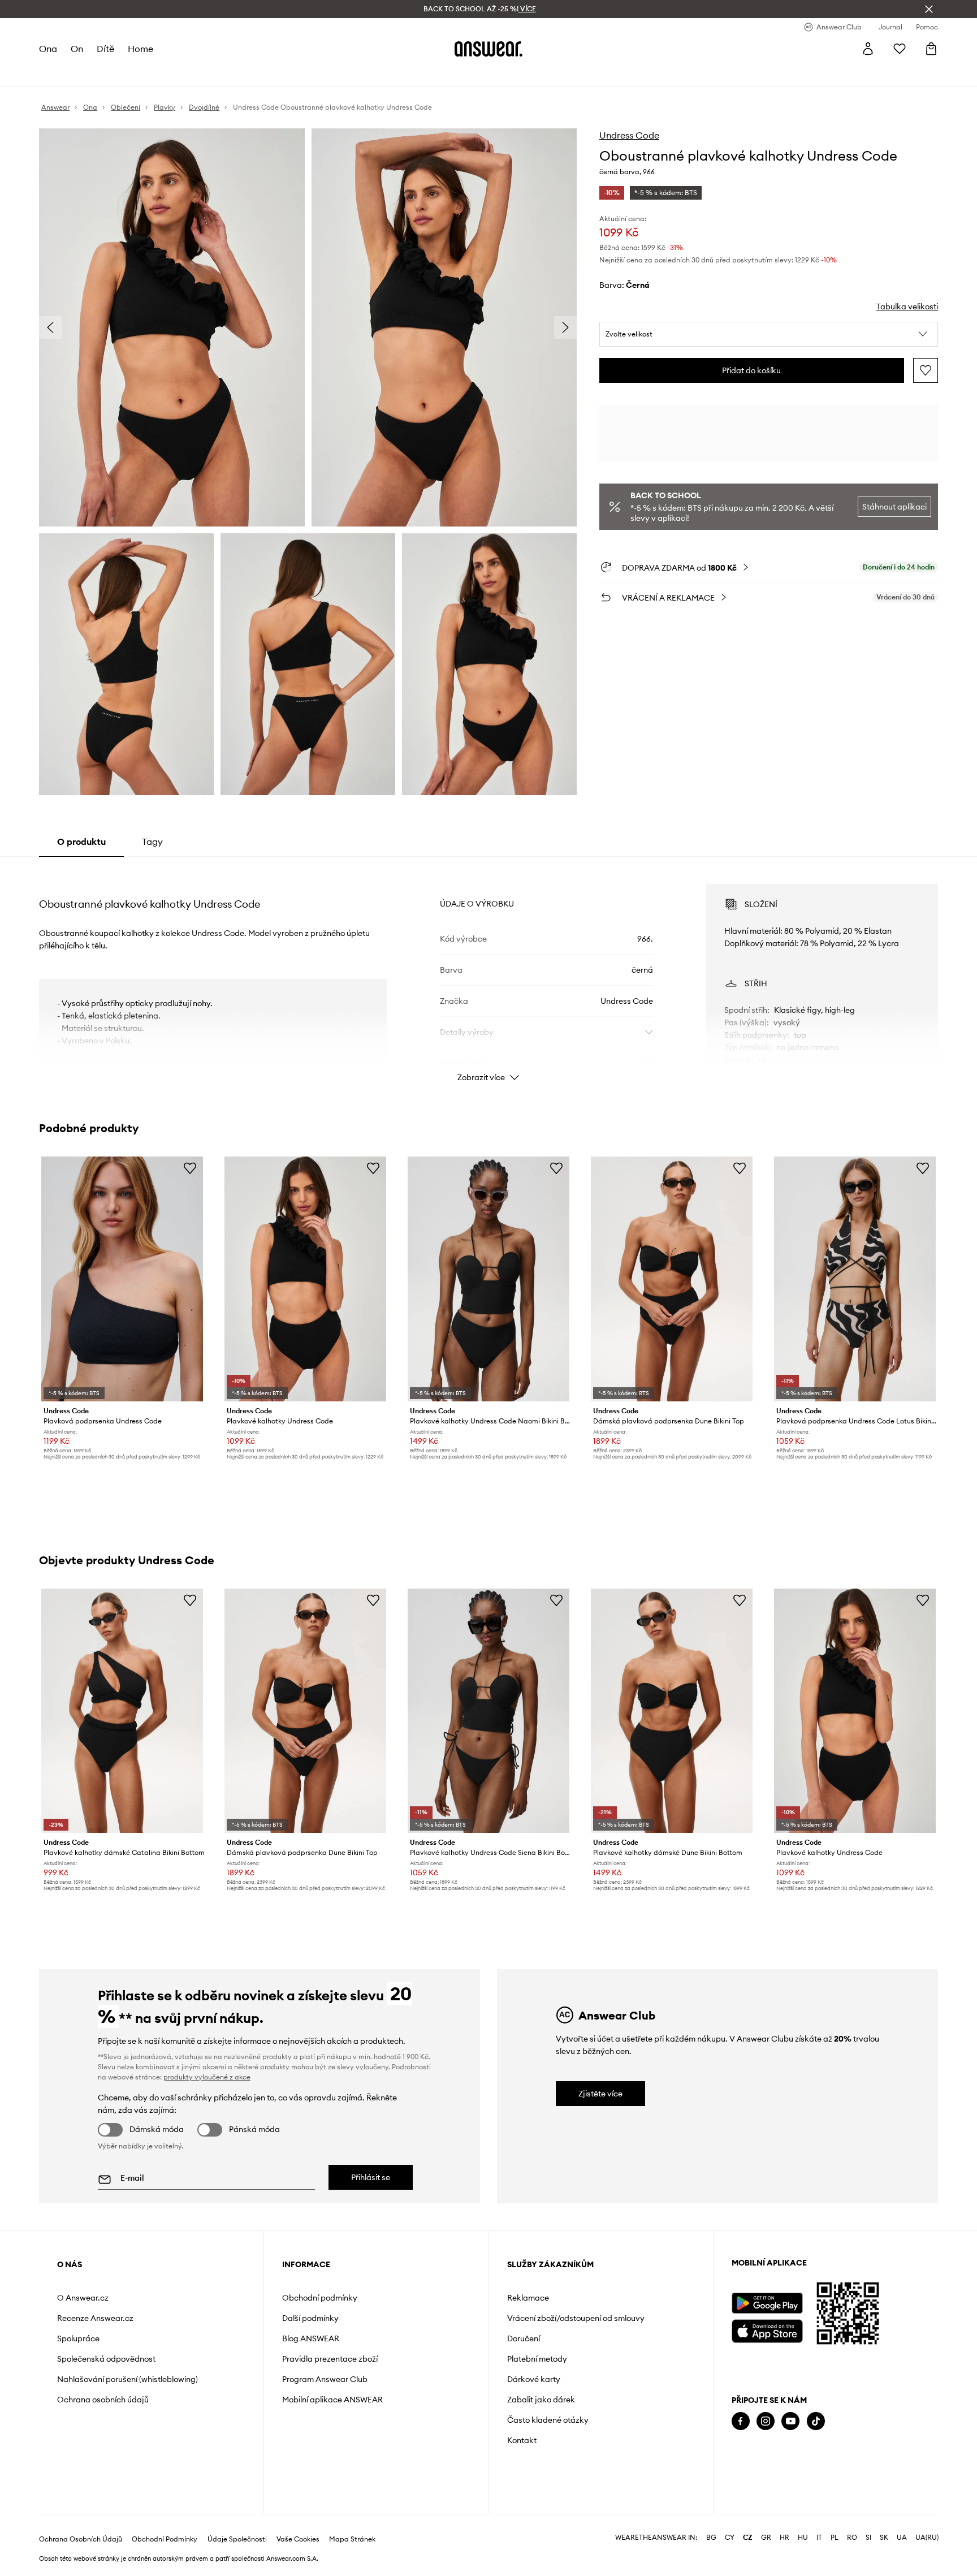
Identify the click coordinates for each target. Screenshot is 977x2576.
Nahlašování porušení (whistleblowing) (127, 2379)
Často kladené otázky (548, 2420)
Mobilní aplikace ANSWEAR (332, 2400)
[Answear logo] (488, 49)
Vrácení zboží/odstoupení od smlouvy (576, 2318)
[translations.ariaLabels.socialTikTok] (816, 2421)
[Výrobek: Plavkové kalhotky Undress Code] (305, 1279)
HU (803, 2538)
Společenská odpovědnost (106, 2359)
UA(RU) (927, 2538)
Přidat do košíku (751, 370)
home (141, 49)
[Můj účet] (868, 49)
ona (48, 49)
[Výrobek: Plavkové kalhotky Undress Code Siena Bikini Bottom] (488, 1711)
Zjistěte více (600, 2094)
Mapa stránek (352, 2539)
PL (835, 2538)
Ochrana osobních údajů (103, 2400)
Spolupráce (78, 2338)
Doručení (524, 2338)
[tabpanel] (488, 973)
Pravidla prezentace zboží (330, 2359)
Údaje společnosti (237, 2539)
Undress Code (629, 135)
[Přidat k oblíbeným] (926, 370)
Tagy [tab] (152, 842)
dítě (105, 49)
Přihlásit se (371, 2177)
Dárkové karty (534, 2379)
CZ (748, 2538)
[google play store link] (767, 2303)
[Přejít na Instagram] (766, 2421)
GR (766, 2538)
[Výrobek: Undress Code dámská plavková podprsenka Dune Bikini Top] (672, 1279)
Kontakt (522, 2440)
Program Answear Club (325, 2379)
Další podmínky (310, 2318)
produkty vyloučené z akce (207, 2077)
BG (711, 2538)
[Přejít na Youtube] (790, 2421)
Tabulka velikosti (907, 307)
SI (868, 2538)
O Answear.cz (83, 2298)
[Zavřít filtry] (929, 9)
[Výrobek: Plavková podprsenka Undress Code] (122, 1279)
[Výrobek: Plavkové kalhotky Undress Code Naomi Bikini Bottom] (488, 1279)
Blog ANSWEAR (311, 2338)
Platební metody (537, 2359)
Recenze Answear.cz (95, 2318)
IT (819, 2538)
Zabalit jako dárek (541, 2400)
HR (784, 2538)
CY (730, 2538)
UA (902, 2538)
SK (884, 2538)
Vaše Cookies (298, 2539)
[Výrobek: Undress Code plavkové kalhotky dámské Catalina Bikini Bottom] (122, 1711)
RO (852, 2538)
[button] (769, 334)
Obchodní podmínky (320, 2298)
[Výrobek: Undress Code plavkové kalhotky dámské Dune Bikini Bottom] (672, 1711)
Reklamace (528, 2298)
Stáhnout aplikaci (894, 507)
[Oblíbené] (900, 49)
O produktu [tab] (81, 842)
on (77, 49)
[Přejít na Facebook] (741, 2421)
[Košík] (931, 49)
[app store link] (767, 2330)
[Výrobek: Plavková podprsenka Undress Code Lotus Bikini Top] (855, 1279)
